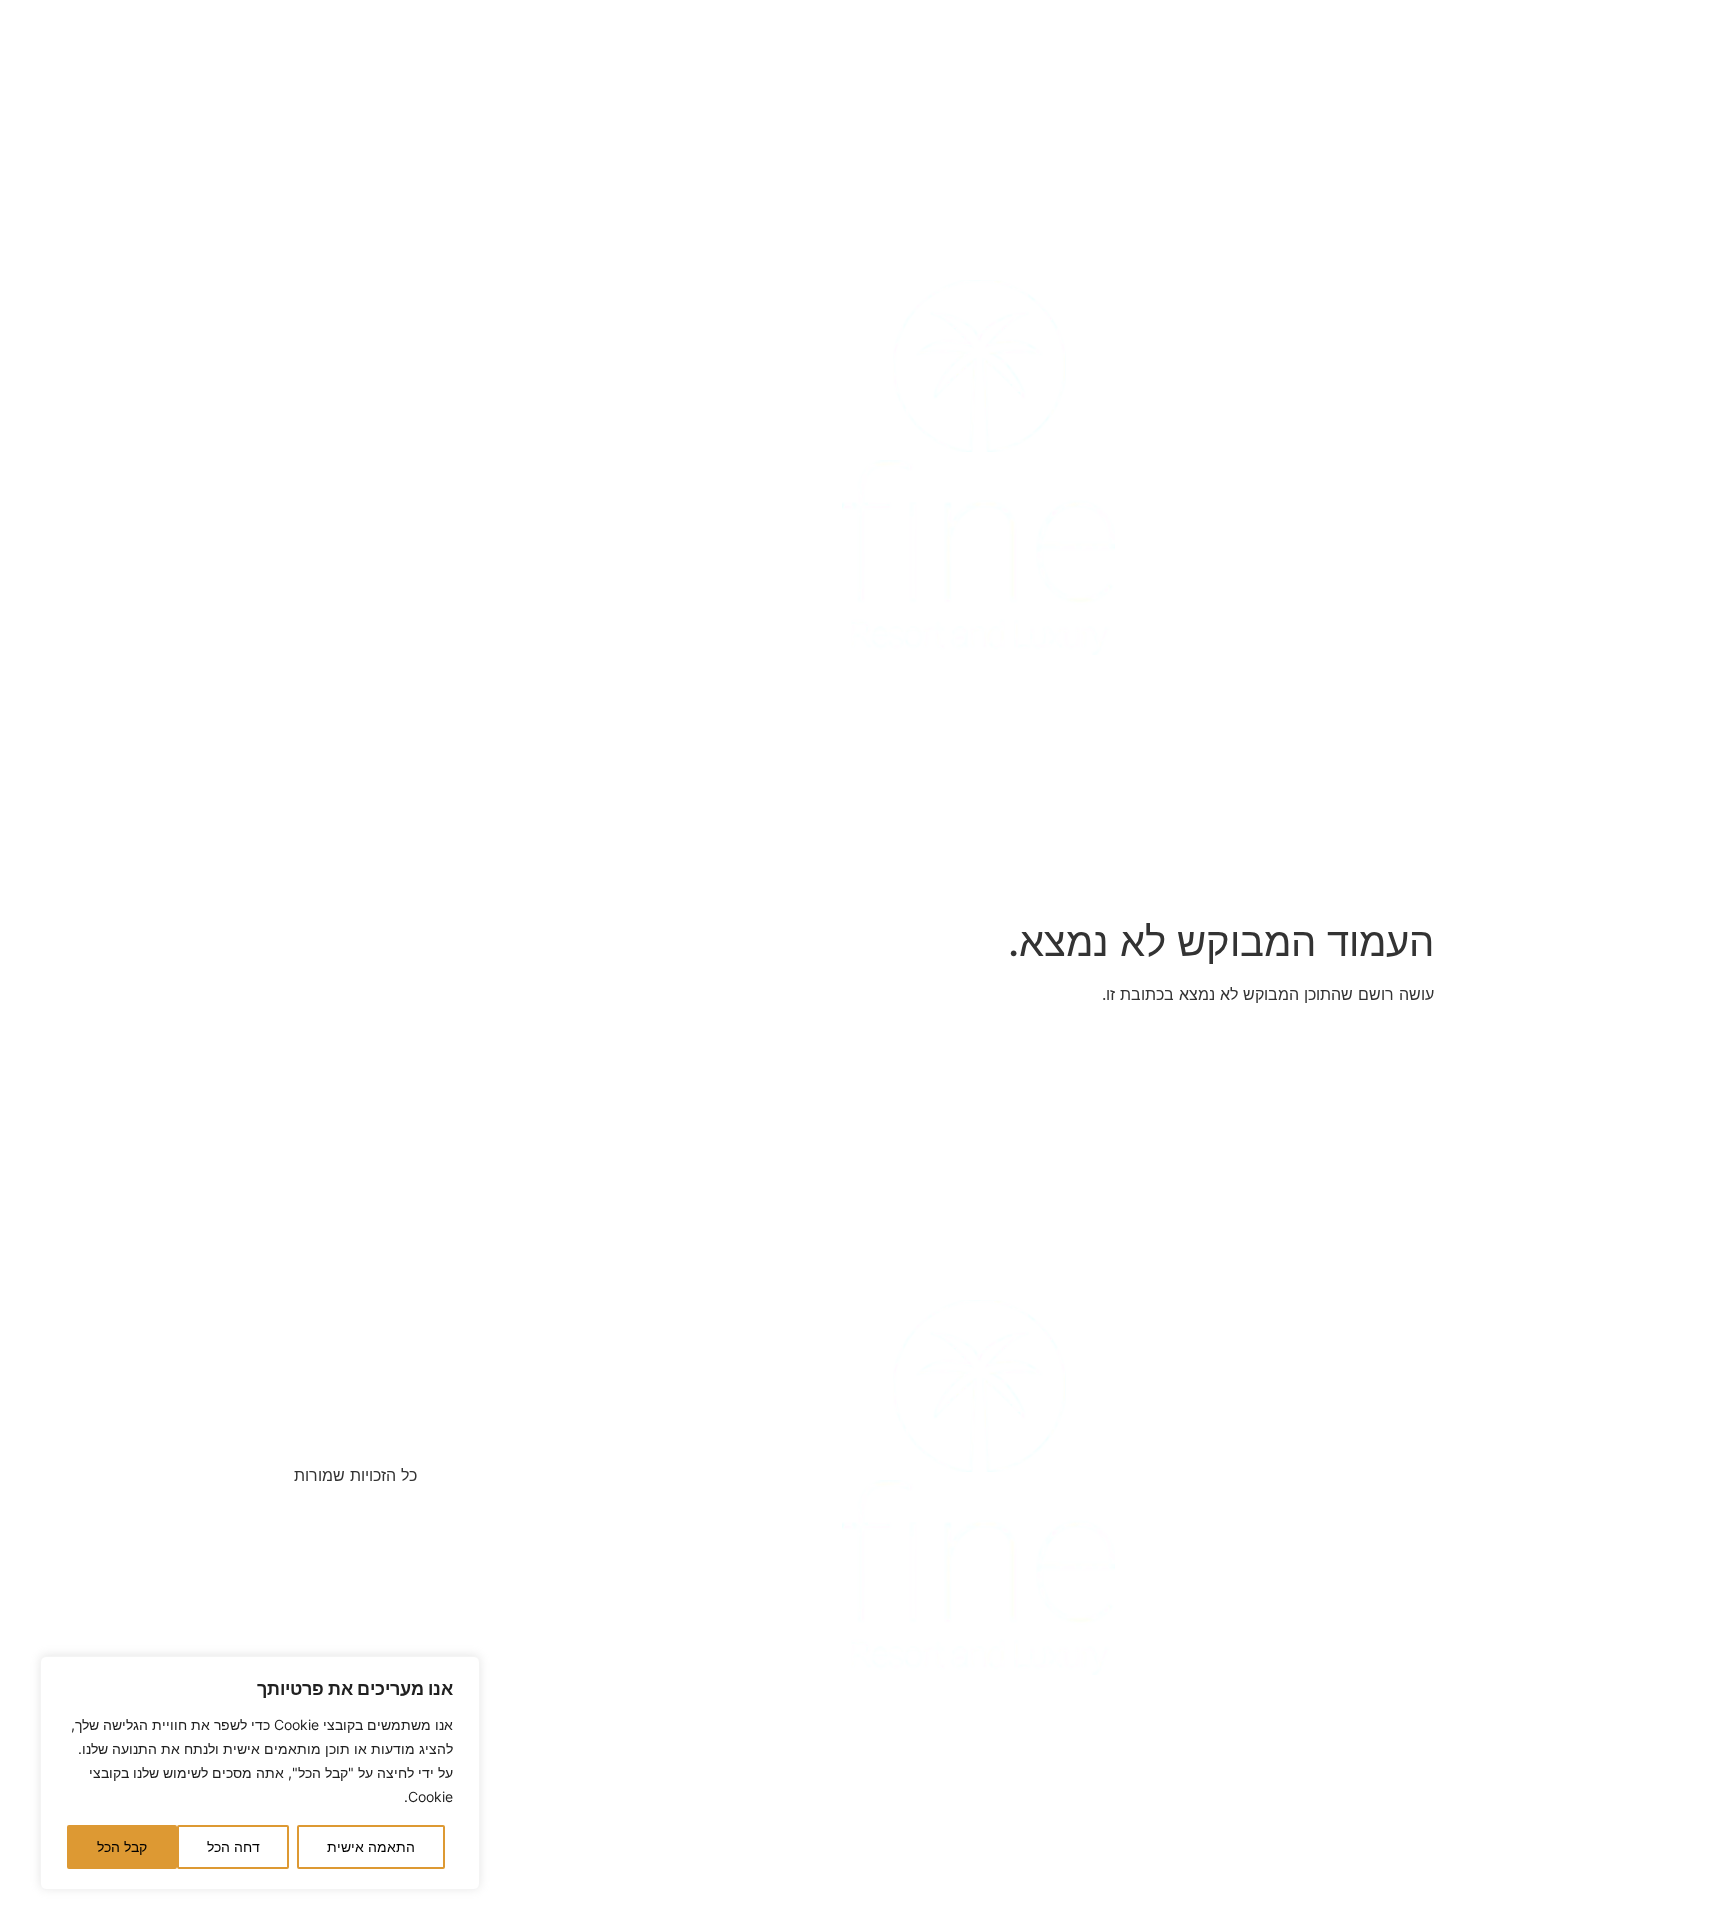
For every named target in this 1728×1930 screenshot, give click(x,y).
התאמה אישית (371, 1846)
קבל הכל (122, 1846)
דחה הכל (233, 1846)
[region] (260, 1773)
